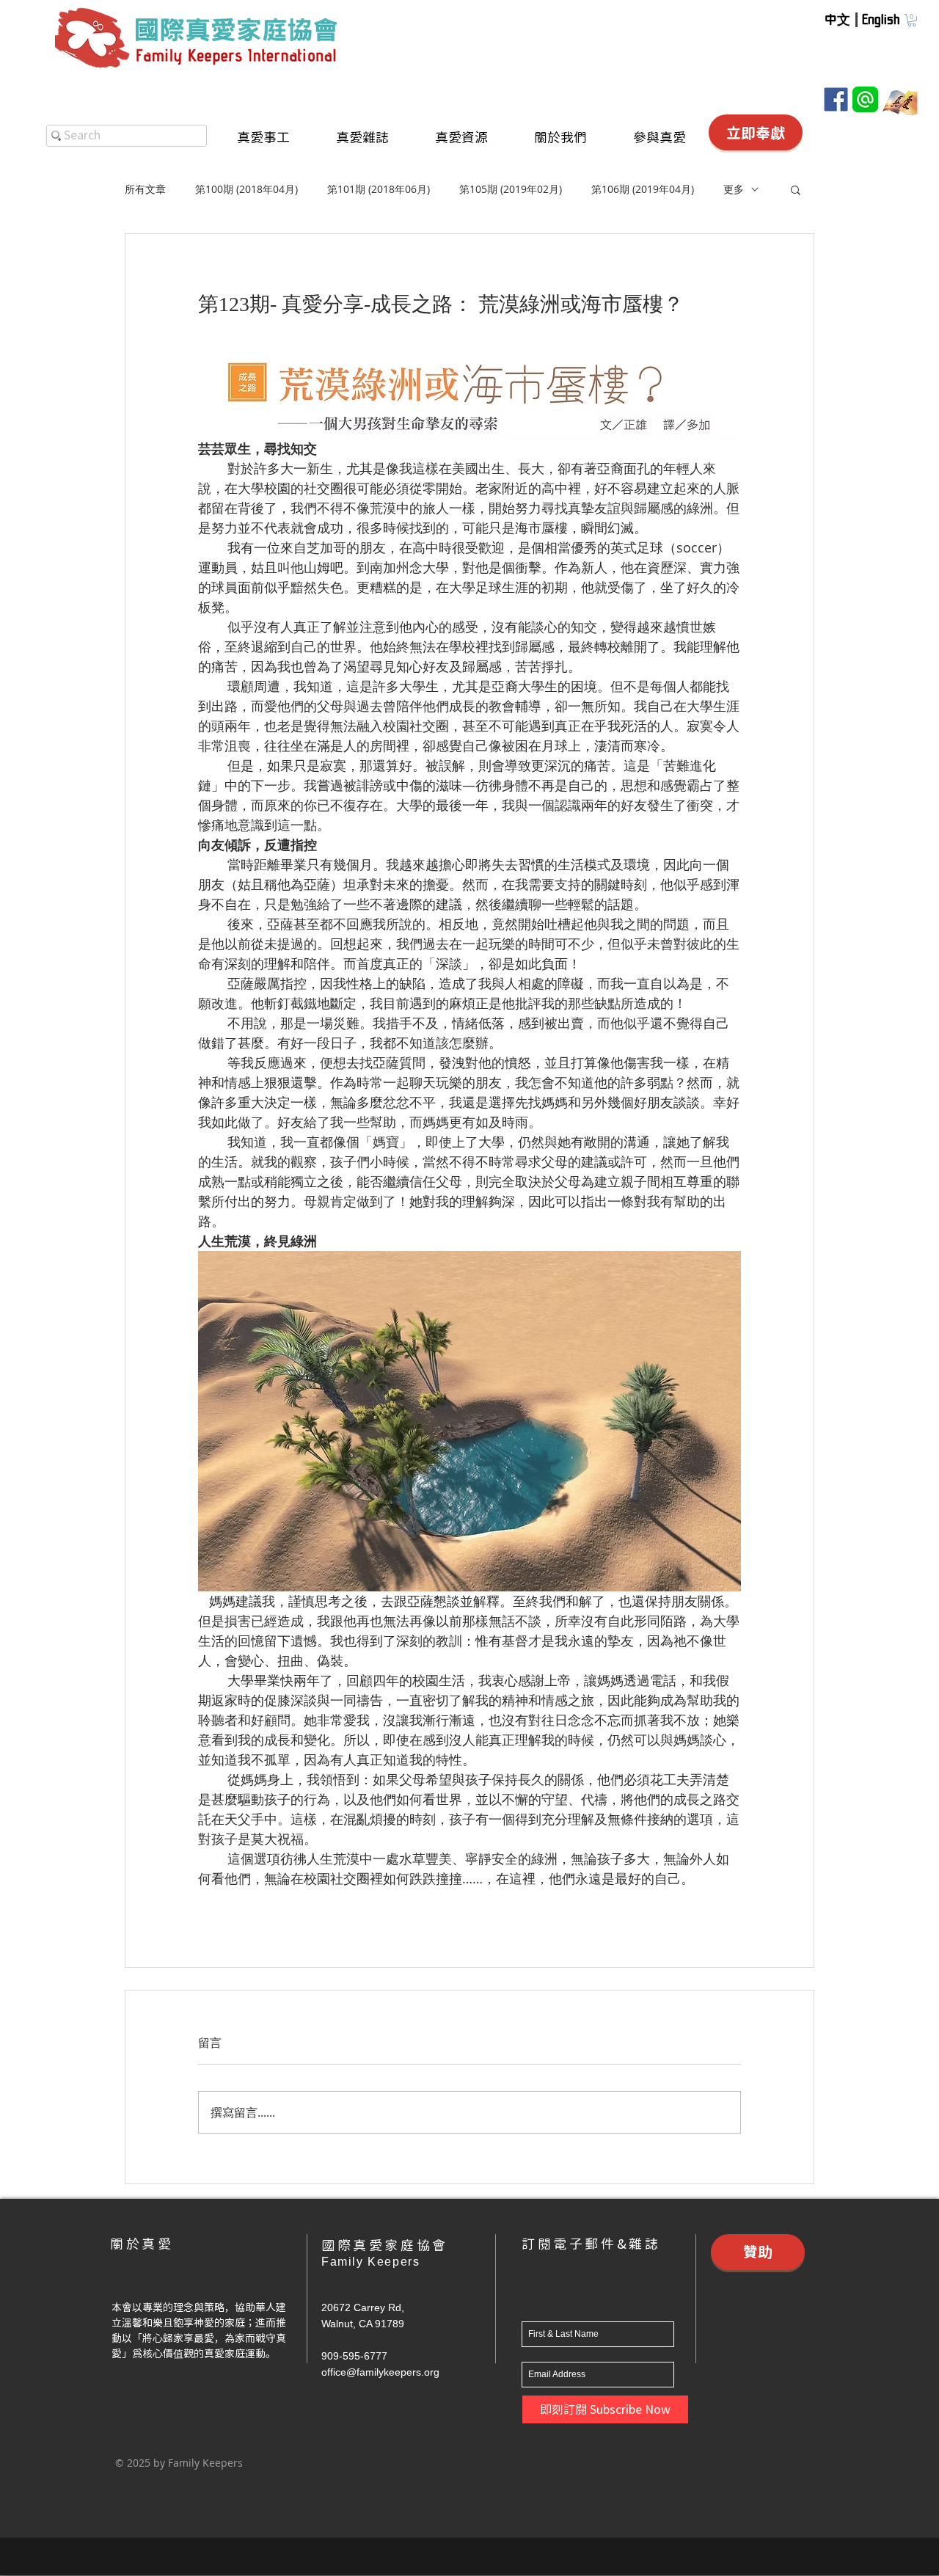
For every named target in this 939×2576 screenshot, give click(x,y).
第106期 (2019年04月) (643, 189)
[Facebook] (836, 99)
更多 (734, 189)
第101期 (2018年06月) (379, 189)
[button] (912, 20)
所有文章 (145, 189)
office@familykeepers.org (380, 2372)
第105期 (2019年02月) (511, 189)
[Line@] (865, 99)
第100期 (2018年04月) (246, 189)
